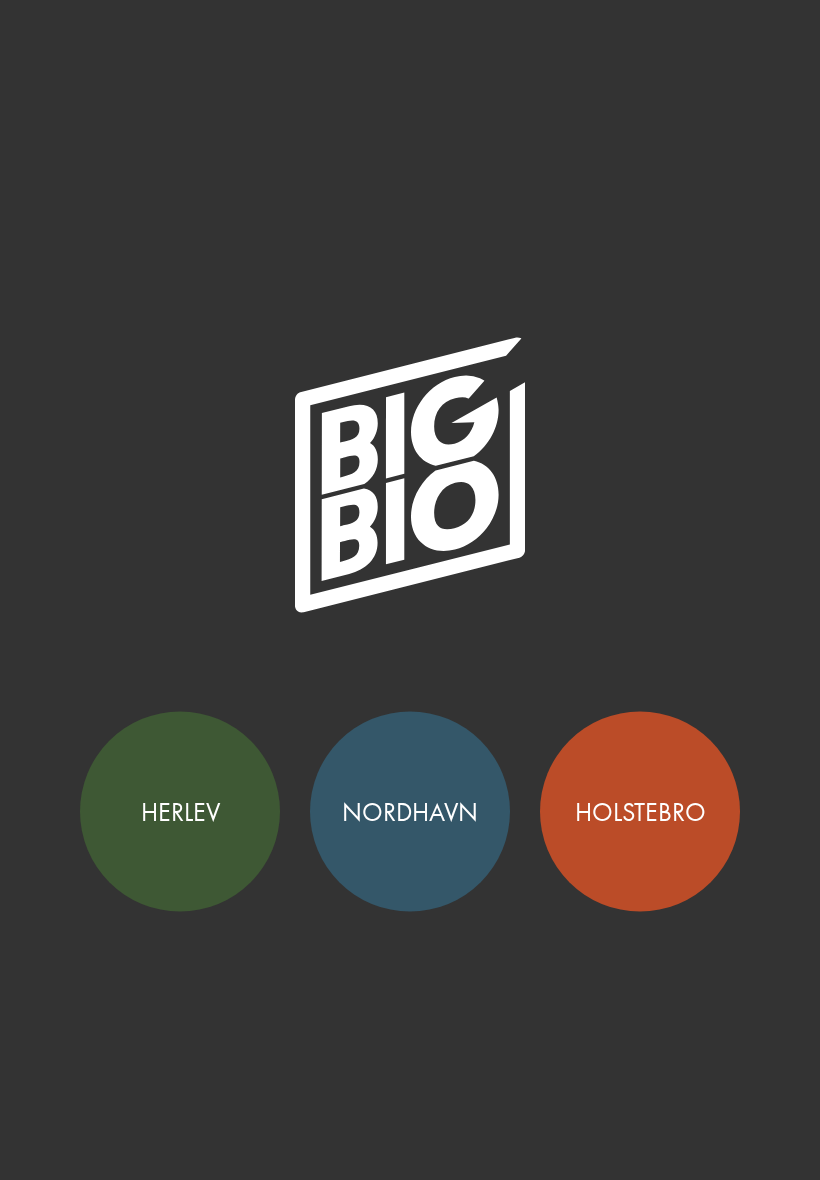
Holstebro (640, 812)
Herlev (180, 812)
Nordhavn (410, 812)
